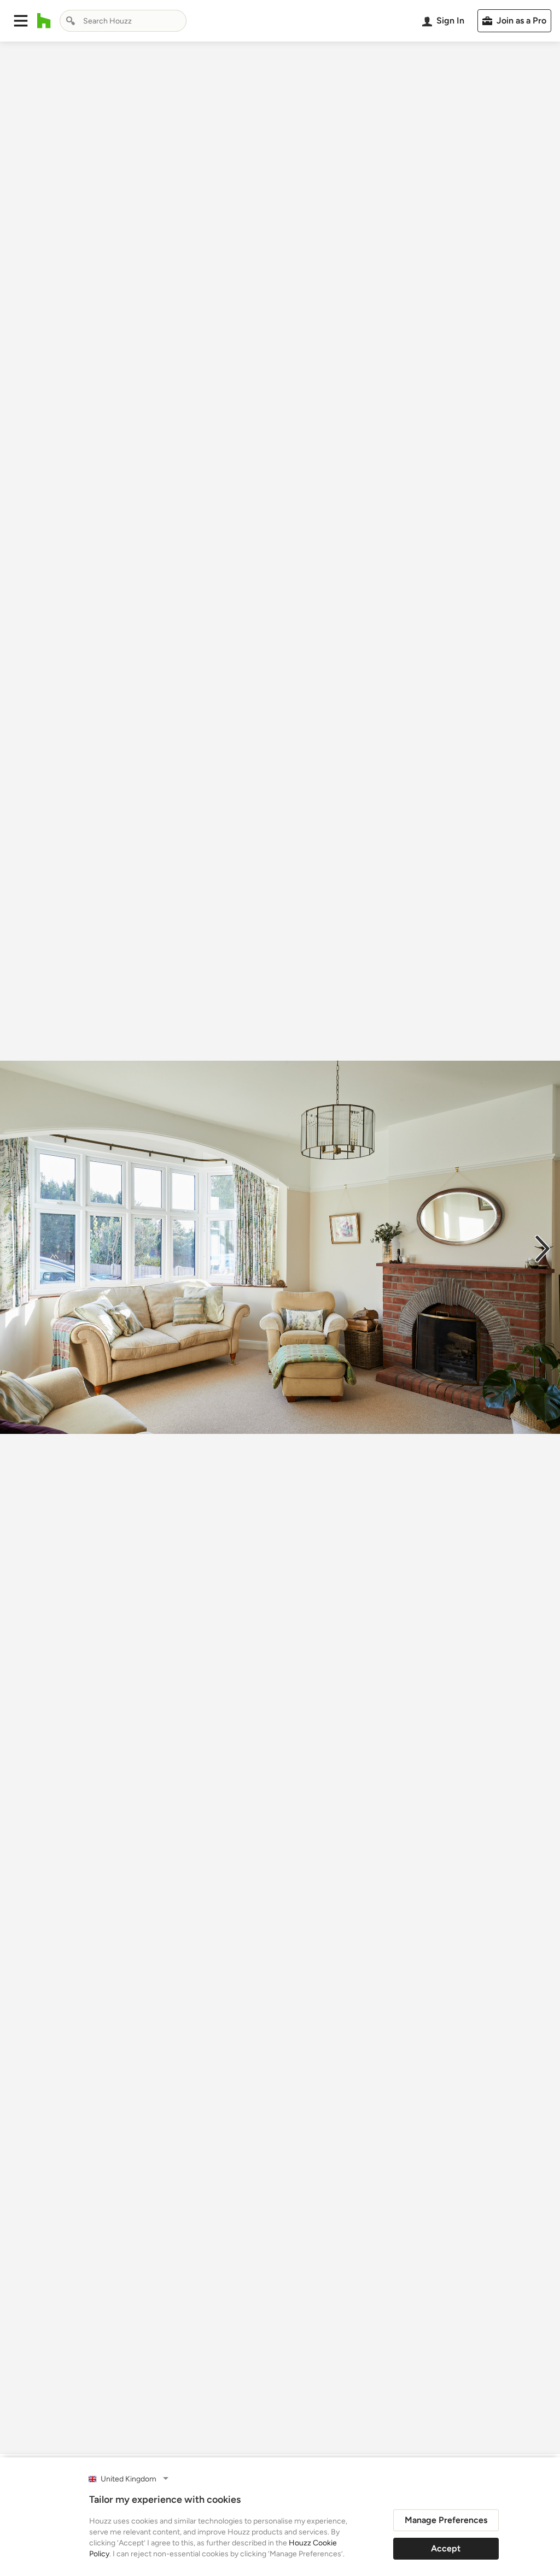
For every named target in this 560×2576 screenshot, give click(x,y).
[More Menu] (540, 2433)
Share (259, 2433)
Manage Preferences (446, 2520)
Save (316, 2433)
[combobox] (123, 21)
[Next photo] (542, 1248)
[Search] (71, 21)
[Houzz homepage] (44, 21)
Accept (446, 2548)
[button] (21, 21)
